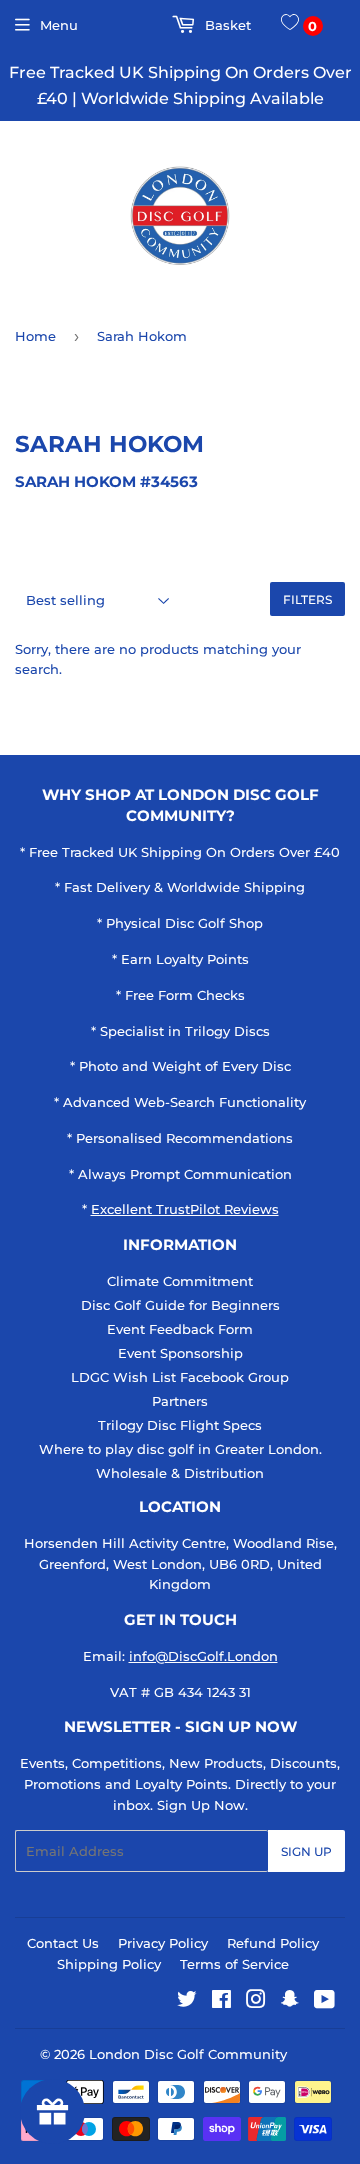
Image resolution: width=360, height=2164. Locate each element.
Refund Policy (273, 1943)
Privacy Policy (163, 1943)
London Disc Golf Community (188, 2054)
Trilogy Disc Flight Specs (180, 1425)
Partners (180, 1401)
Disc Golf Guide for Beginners (180, 1305)
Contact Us (63, 1943)
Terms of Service (234, 1964)
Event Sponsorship (180, 1353)
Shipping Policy (109, 1964)
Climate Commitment (180, 1281)
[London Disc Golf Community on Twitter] (187, 2002)
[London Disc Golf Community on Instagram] (256, 2002)
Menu (59, 25)
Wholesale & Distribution (180, 1473)
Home (35, 336)
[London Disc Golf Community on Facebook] (221, 2002)
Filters (307, 599)
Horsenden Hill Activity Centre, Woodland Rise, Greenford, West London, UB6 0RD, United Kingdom (180, 1564)
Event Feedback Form (180, 1329)
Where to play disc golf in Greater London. (180, 1449)
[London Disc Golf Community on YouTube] (324, 2002)
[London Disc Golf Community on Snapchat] (290, 2002)
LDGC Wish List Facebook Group (180, 1377)
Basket (226, 25)
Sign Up (306, 1851)
